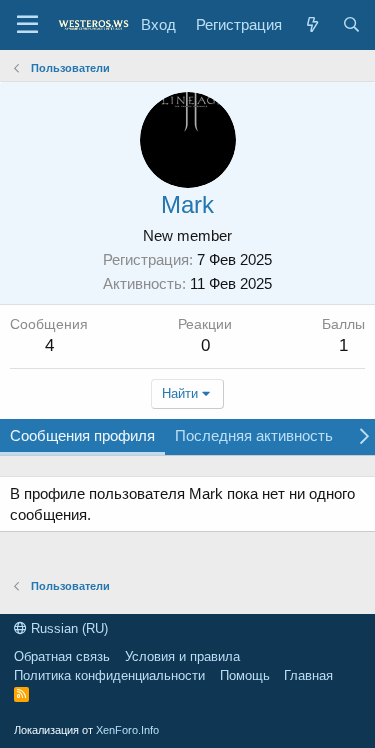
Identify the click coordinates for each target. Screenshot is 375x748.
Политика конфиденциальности (109, 675)
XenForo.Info (127, 730)
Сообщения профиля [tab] (82, 435)
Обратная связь (62, 656)
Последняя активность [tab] (254, 435)
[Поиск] (351, 24)
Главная (308, 675)
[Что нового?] (311, 24)
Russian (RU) (67, 628)
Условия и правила (182, 656)
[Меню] (27, 25)
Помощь (245, 675)
